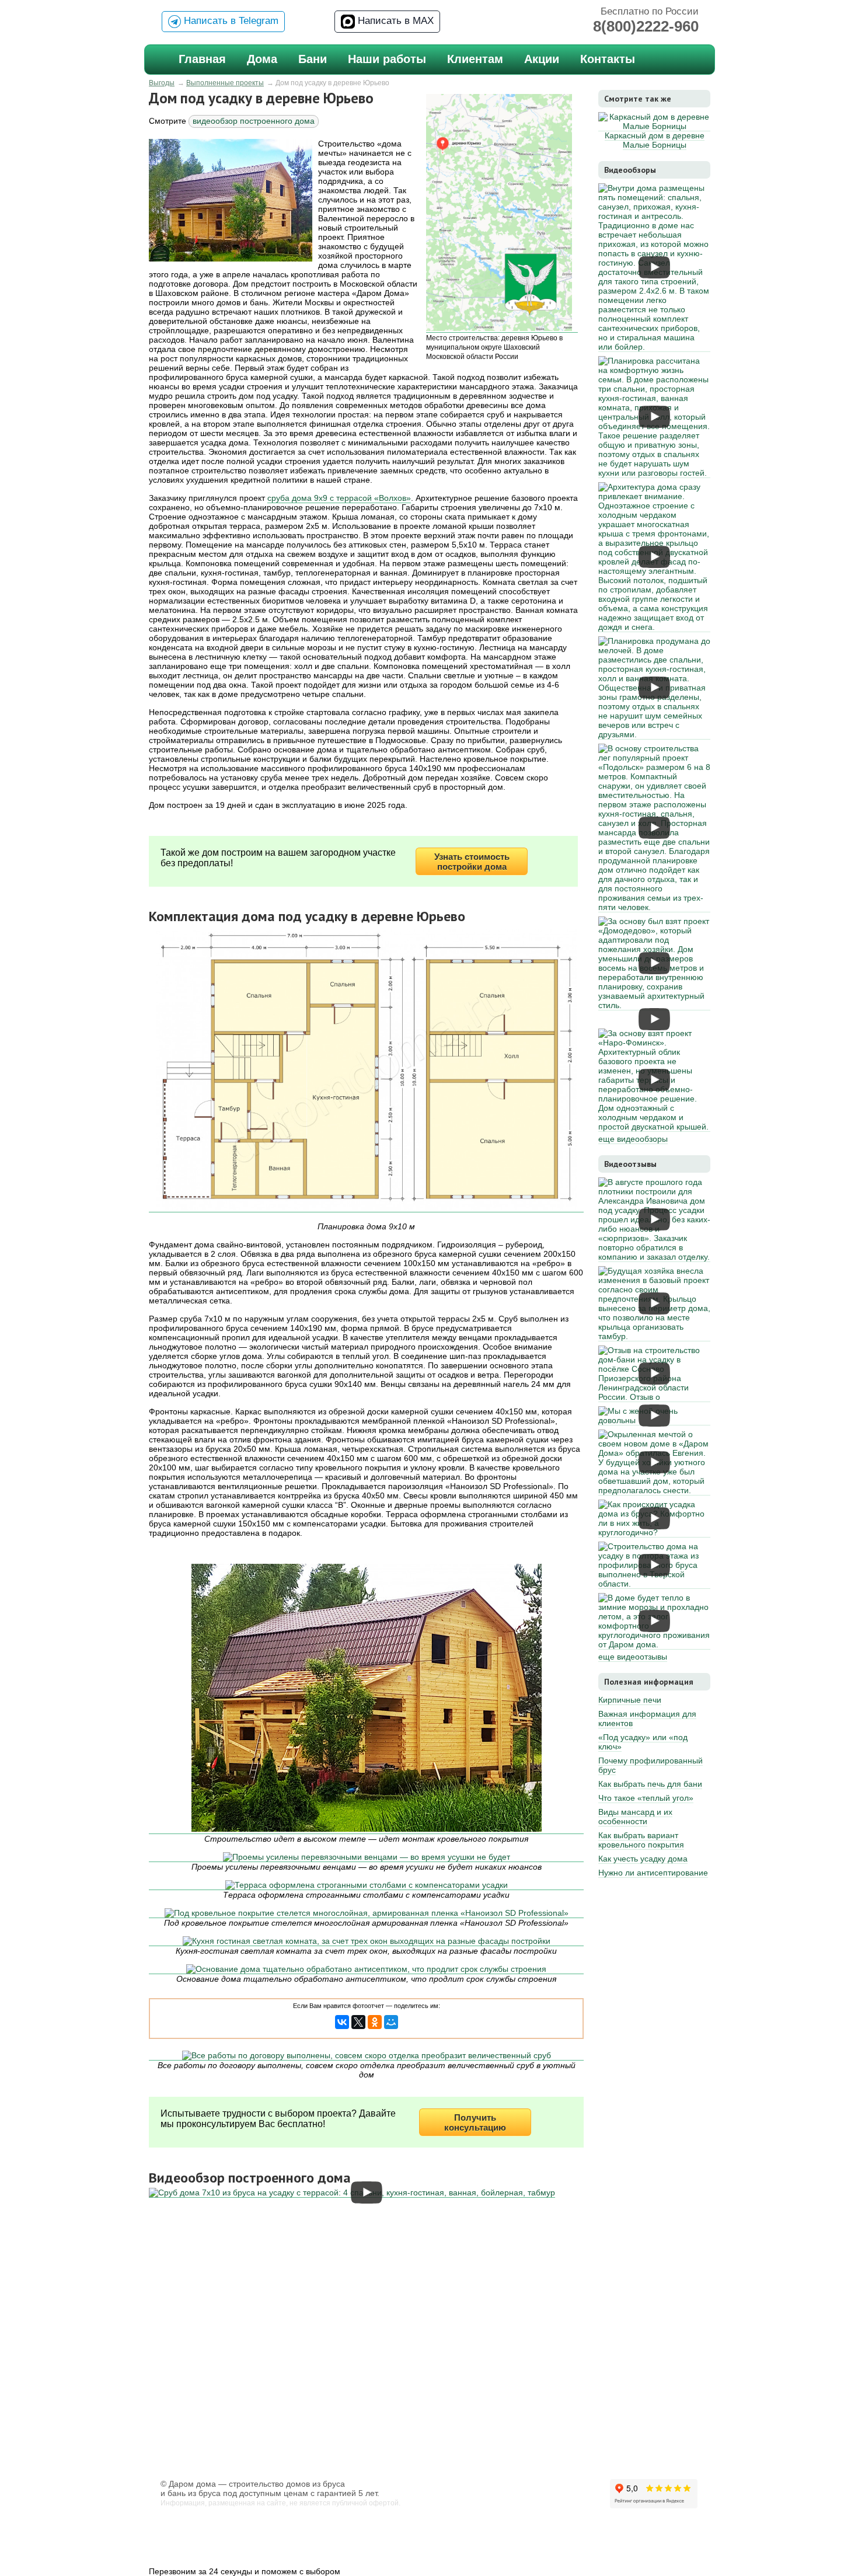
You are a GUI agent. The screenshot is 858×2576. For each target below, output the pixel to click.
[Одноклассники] (375, 2022)
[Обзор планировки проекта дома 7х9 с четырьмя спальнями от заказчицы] (654, 1491)
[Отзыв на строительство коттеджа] (654, 1645)
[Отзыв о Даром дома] (654, 1397)
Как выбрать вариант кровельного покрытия (641, 1840)
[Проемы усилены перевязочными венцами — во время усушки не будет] (366, 1857)
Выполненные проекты (225, 83)
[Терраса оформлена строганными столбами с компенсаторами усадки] (366, 1885)
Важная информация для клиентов (647, 1719)
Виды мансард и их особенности (635, 1817)
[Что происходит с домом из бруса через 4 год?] (654, 1533)
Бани (313, 59)
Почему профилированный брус (651, 1765)
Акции (542, 59)
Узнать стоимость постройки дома (472, 862)
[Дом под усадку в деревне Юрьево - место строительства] (502, 213)
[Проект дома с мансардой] (654, 1336)
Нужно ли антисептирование (653, 1873)
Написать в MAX (394, 21)
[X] (358, 2022)
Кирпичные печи (630, 1700)
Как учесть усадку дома (643, 1859)
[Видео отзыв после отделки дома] (654, 1257)
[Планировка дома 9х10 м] (366, 1071)
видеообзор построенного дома (254, 121)
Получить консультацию (475, 2122)
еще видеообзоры (633, 1139)
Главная (202, 59)
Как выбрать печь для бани (650, 1784)
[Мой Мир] (391, 2022)
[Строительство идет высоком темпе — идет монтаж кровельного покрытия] (366, 1699)
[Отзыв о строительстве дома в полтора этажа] (654, 1584)
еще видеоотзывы (633, 1657)
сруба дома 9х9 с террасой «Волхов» (339, 498)
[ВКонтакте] (342, 2022)
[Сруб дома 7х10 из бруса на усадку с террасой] (352, 2193)
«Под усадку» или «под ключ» (643, 1742)
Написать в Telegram (230, 21)
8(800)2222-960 (646, 26)
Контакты (608, 59)
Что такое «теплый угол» (646, 1798)
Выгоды (162, 83)
